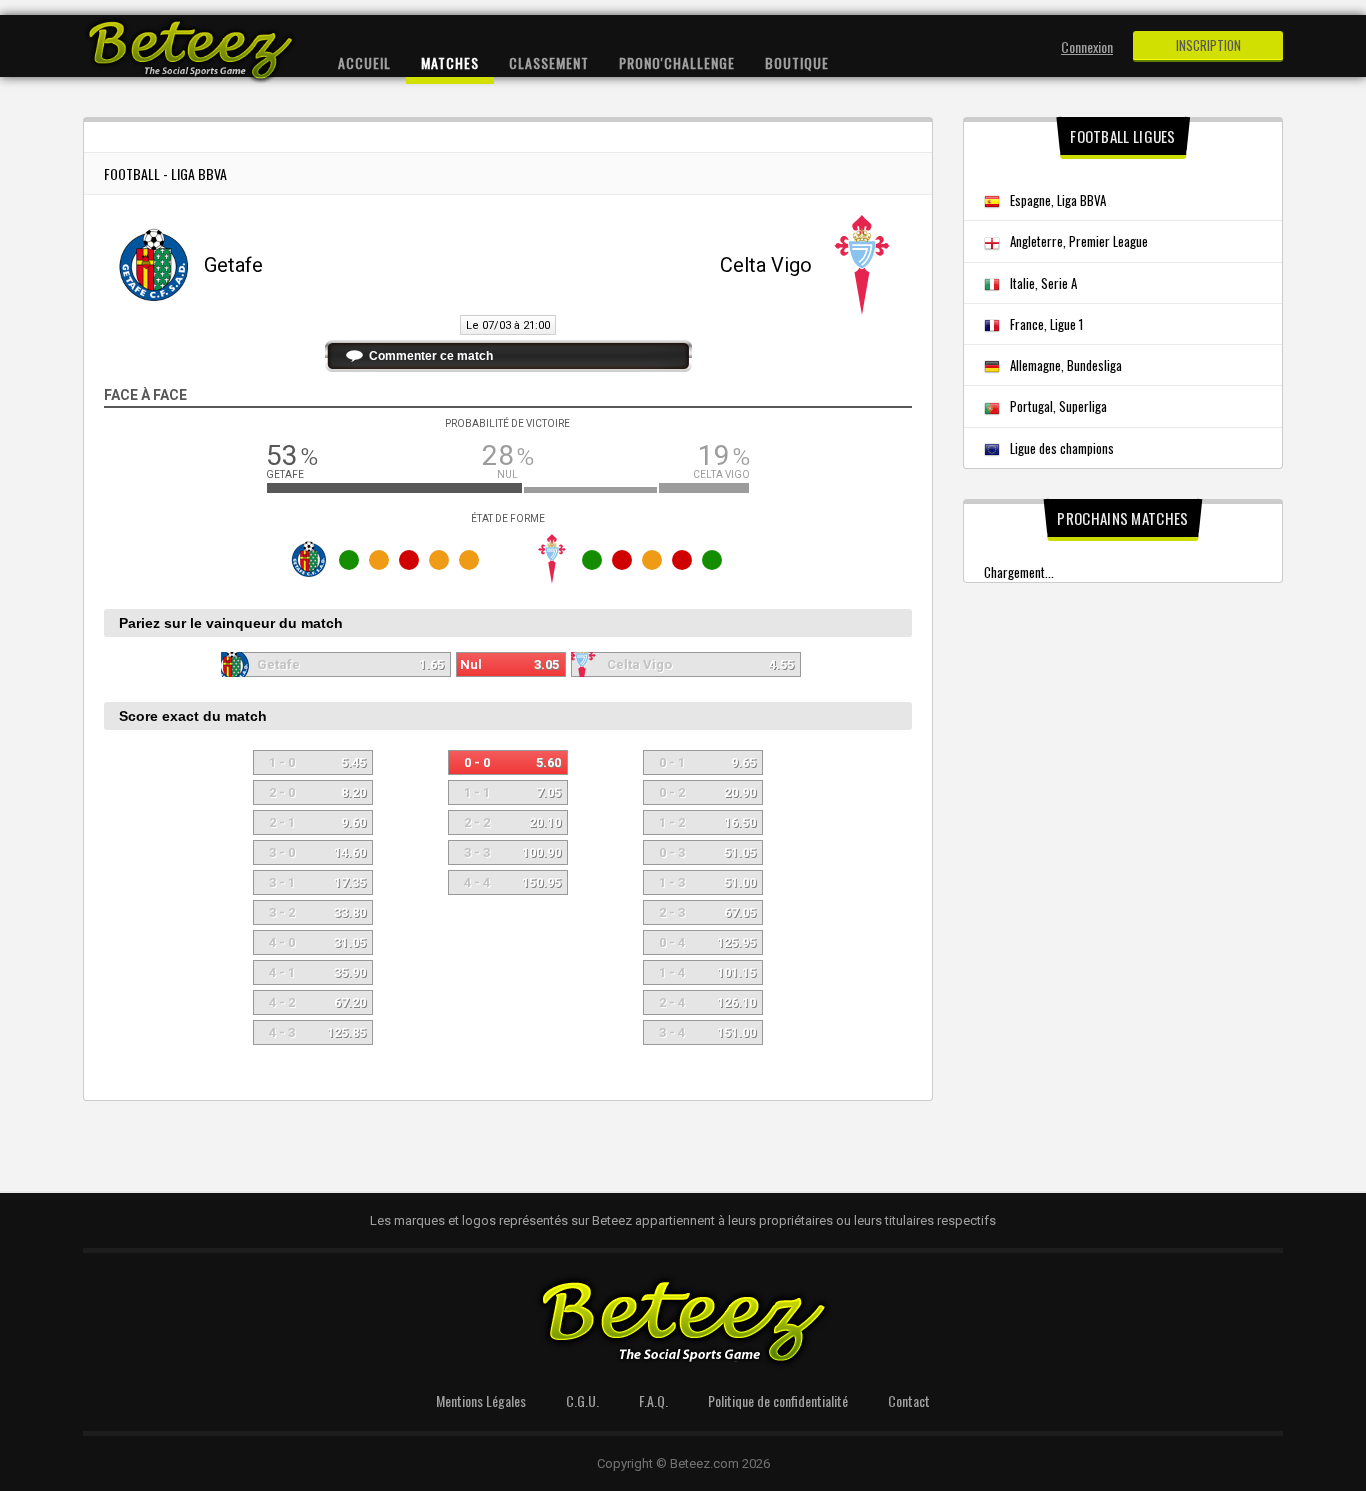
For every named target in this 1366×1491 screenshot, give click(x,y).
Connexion (1087, 46)
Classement (549, 62)
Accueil (364, 62)
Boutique (797, 62)
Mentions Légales (481, 1400)
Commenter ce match (431, 356)
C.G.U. (582, 1400)
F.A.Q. (653, 1400)
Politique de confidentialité (778, 1400)
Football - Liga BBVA (165, 173)
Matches (450, 62)
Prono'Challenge (677, 62)
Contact (909, 1400)
